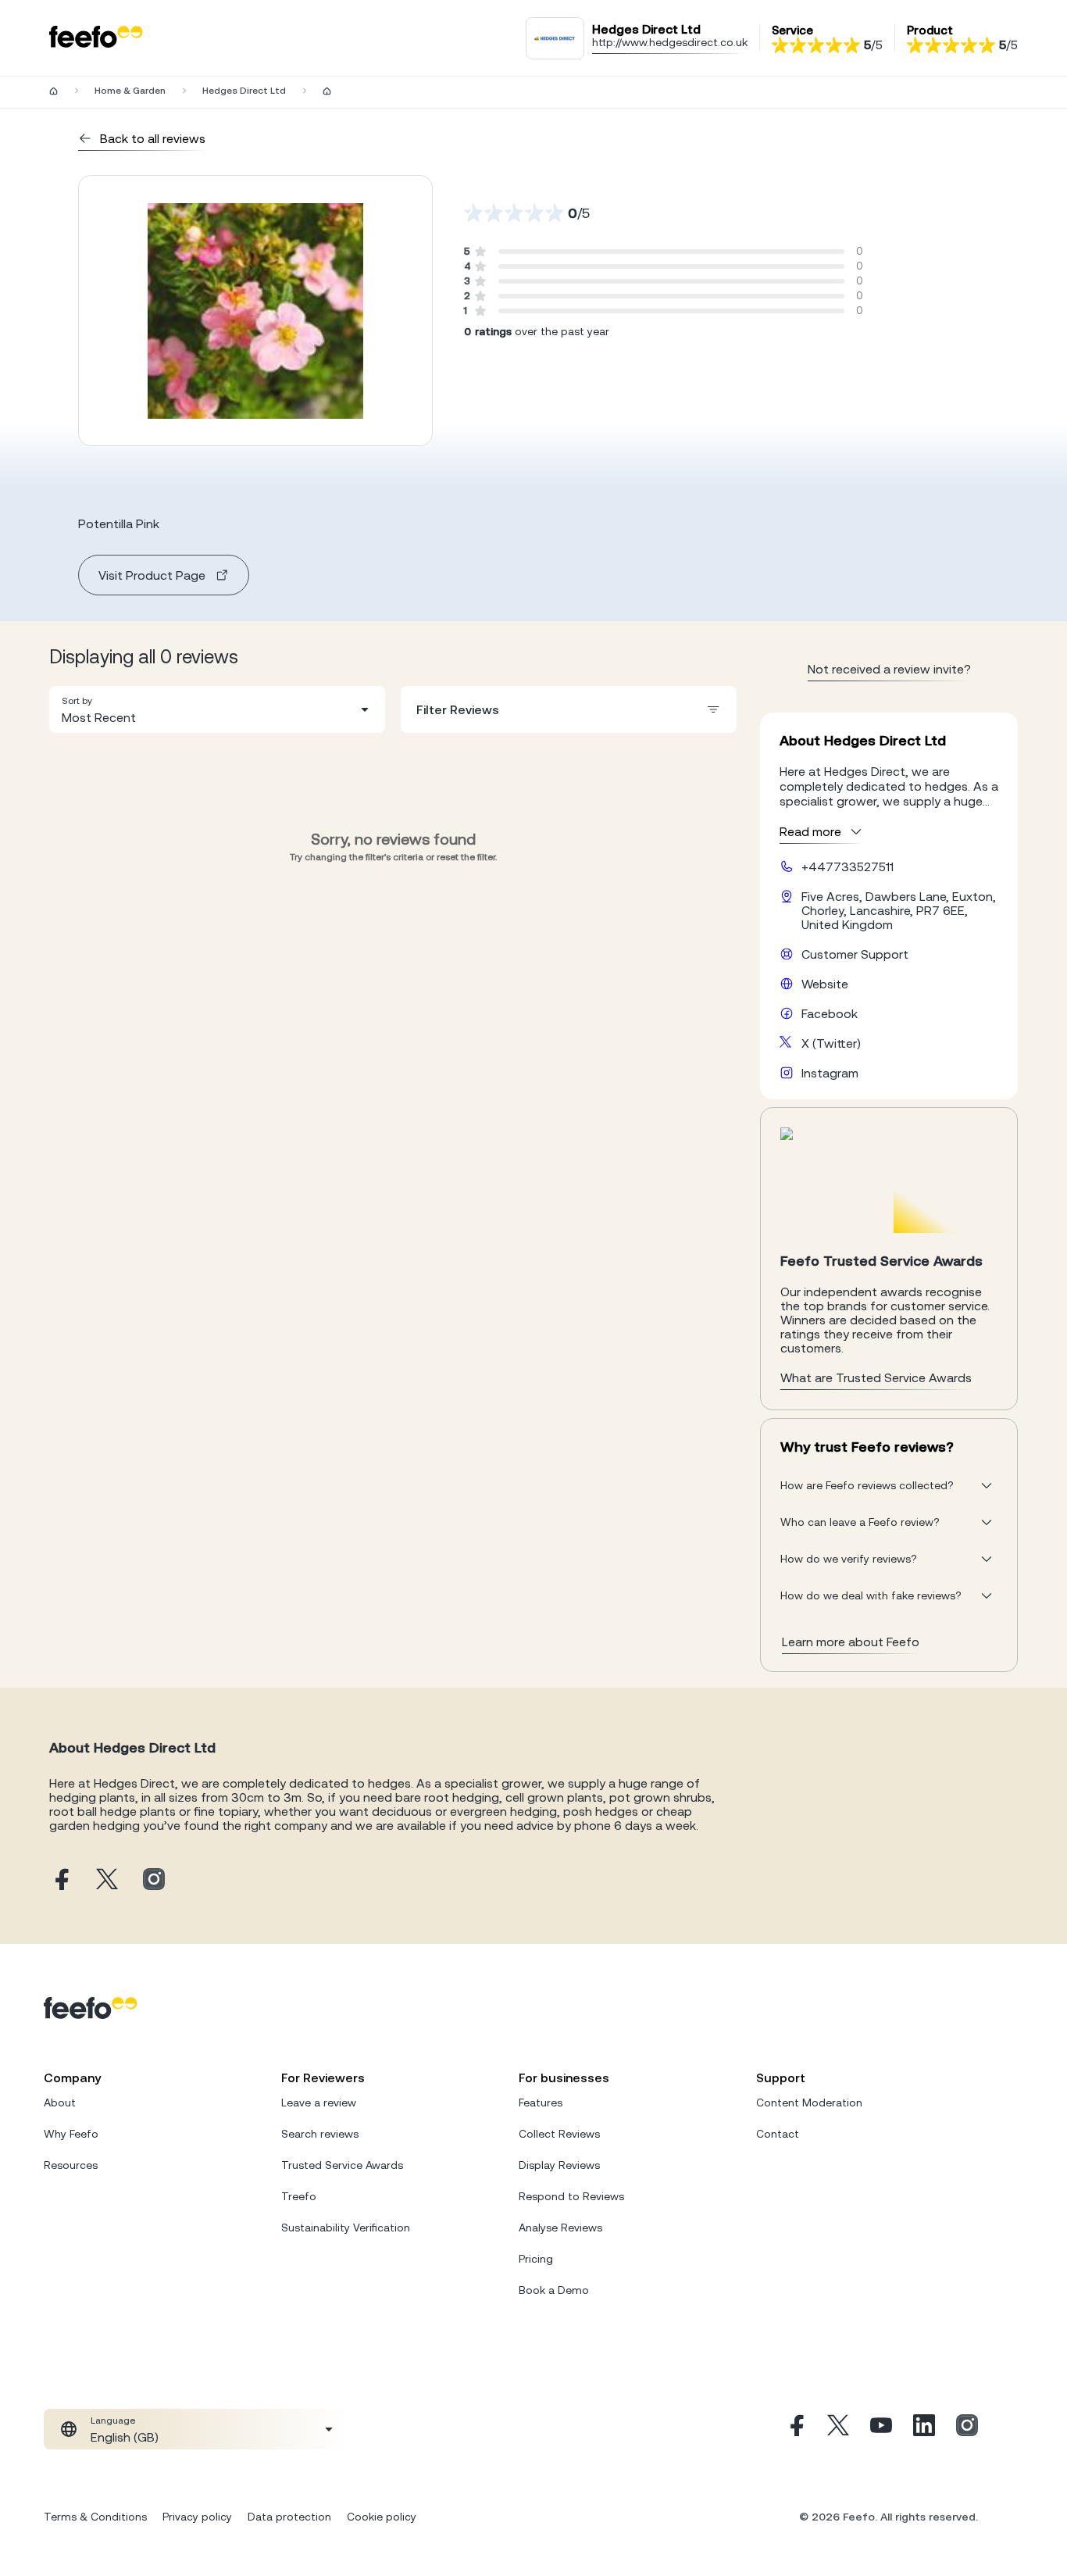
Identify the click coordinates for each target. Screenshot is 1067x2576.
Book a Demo (554, 2290)
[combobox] (217, 709)
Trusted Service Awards (342, 2165)
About (60, 2103)
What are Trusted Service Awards (876, 1377)
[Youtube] (881, 2429)
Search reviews (320, 2134)
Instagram (830, 1073)
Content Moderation (809, 2103)
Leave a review (319, 2103)
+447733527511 (848, 866)
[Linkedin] (924, 2429)
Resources (71, 2165)
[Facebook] (795, 2429)
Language (113, 2421)
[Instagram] (967, 2429)
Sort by (77, 701)
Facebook (830, 1013)
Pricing (536, 2259)
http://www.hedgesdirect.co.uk (670, 42)
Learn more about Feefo (851, 1642)
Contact (778, 2134)
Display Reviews (559, 2165)
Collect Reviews (559, 2134)
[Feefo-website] (96, 38)
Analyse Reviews (560, 2228)
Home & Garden (130, 91)
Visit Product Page (152, 575)
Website (825, 984)
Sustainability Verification (346, 2228)
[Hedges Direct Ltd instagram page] (154, 1880)
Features (541, 2103)
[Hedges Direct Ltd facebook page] (60, 1880)
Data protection (289, 2517)
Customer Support (855, 954)
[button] (217, 709)
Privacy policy (197, 2517)
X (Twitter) (831, 1043)
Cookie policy (382, 2517)
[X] (838, 2429)
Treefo (299, 2196)
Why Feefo (71, 2134)
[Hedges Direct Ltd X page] (107, 1880)
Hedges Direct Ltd (244, 91)
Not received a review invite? (889, 669)
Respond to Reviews (571, 2196)
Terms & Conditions (95, 2517)
